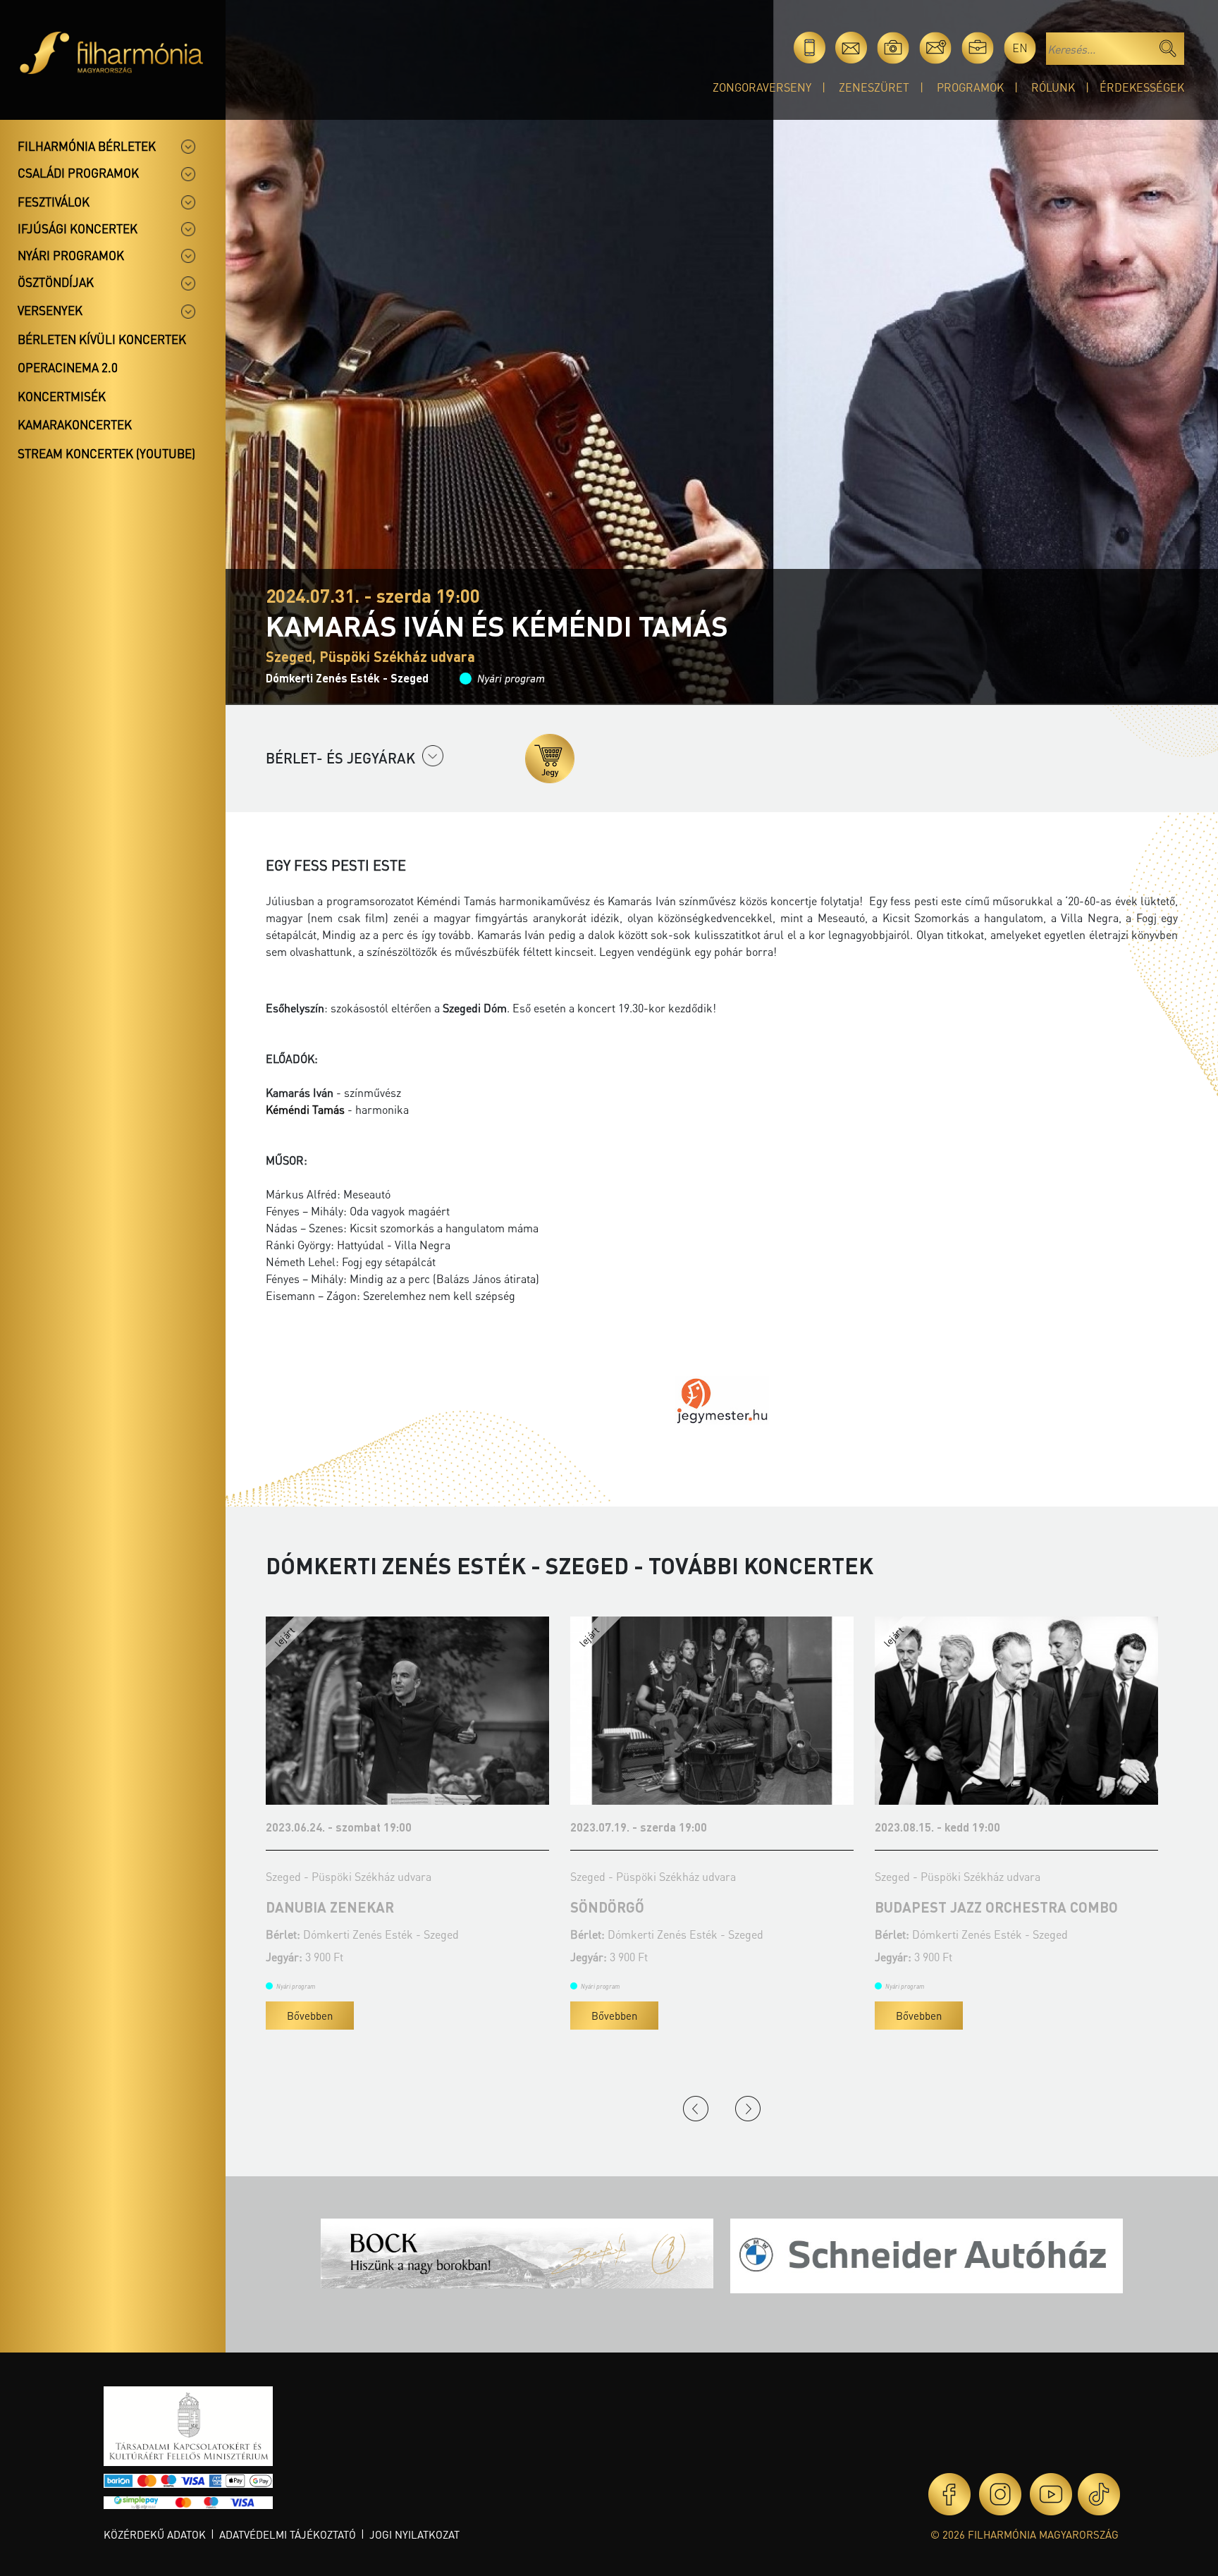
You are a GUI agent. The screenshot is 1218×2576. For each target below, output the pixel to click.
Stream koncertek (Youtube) (106, 453)
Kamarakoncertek (75, 424)
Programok (970, 87)
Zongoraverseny (762, 87)
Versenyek (50, 310)
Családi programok (78, 173)
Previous (696, 2109)
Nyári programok (71, 255)
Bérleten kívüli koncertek (102, 339)
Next (748, 2109)
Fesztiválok (54, 202)
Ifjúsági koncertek (78, 228)
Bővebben (310, 2016)
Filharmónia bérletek (87, 146)
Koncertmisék (62, 396)
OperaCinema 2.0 (68, 367)
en (1020, 48)
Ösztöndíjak (56, 282)
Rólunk (1053, 87)
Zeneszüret (874, 87)
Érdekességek (1142, 87)
